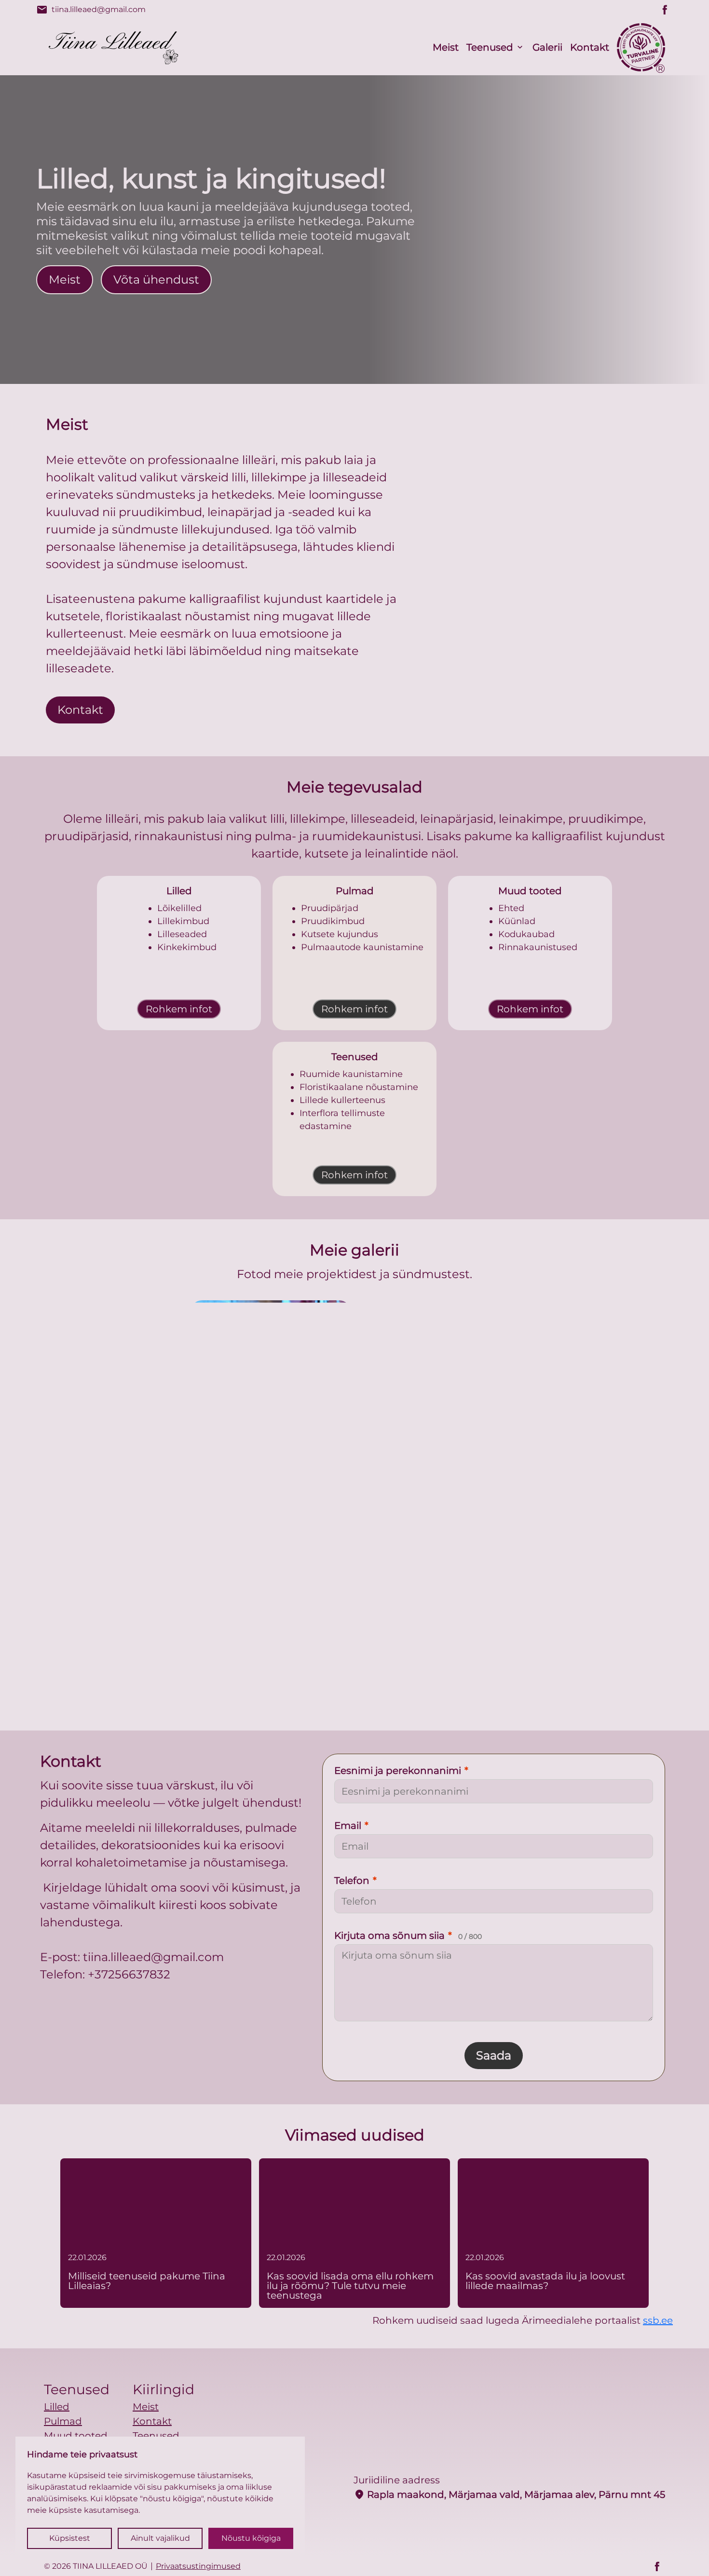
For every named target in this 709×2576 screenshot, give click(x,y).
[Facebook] (665, 10)
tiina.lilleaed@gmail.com (91, 10)
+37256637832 (129, 1974)
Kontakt (590, 47)
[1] (271, 1380)
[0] (103, 1380)
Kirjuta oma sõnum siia (408, 1935)
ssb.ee (658, 2320)
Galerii (547, 47)
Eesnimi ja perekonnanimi (401, 1771)
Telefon (355, 1881)
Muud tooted (76, 2436)
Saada (494, 2055)
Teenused (490, 47)
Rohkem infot (179, 1009)
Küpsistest (70, 2538)
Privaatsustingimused (198, 2566)
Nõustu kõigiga (251, 2538)
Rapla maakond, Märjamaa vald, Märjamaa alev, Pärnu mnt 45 (509, 2494)
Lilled (57, 2407)
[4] (354, 1604)
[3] (606, 1380)
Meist (446, 47)
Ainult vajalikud (160, 2538)
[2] (438, 1380)
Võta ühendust (156, 279)
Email (351, 1826)
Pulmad (63, 2421)
